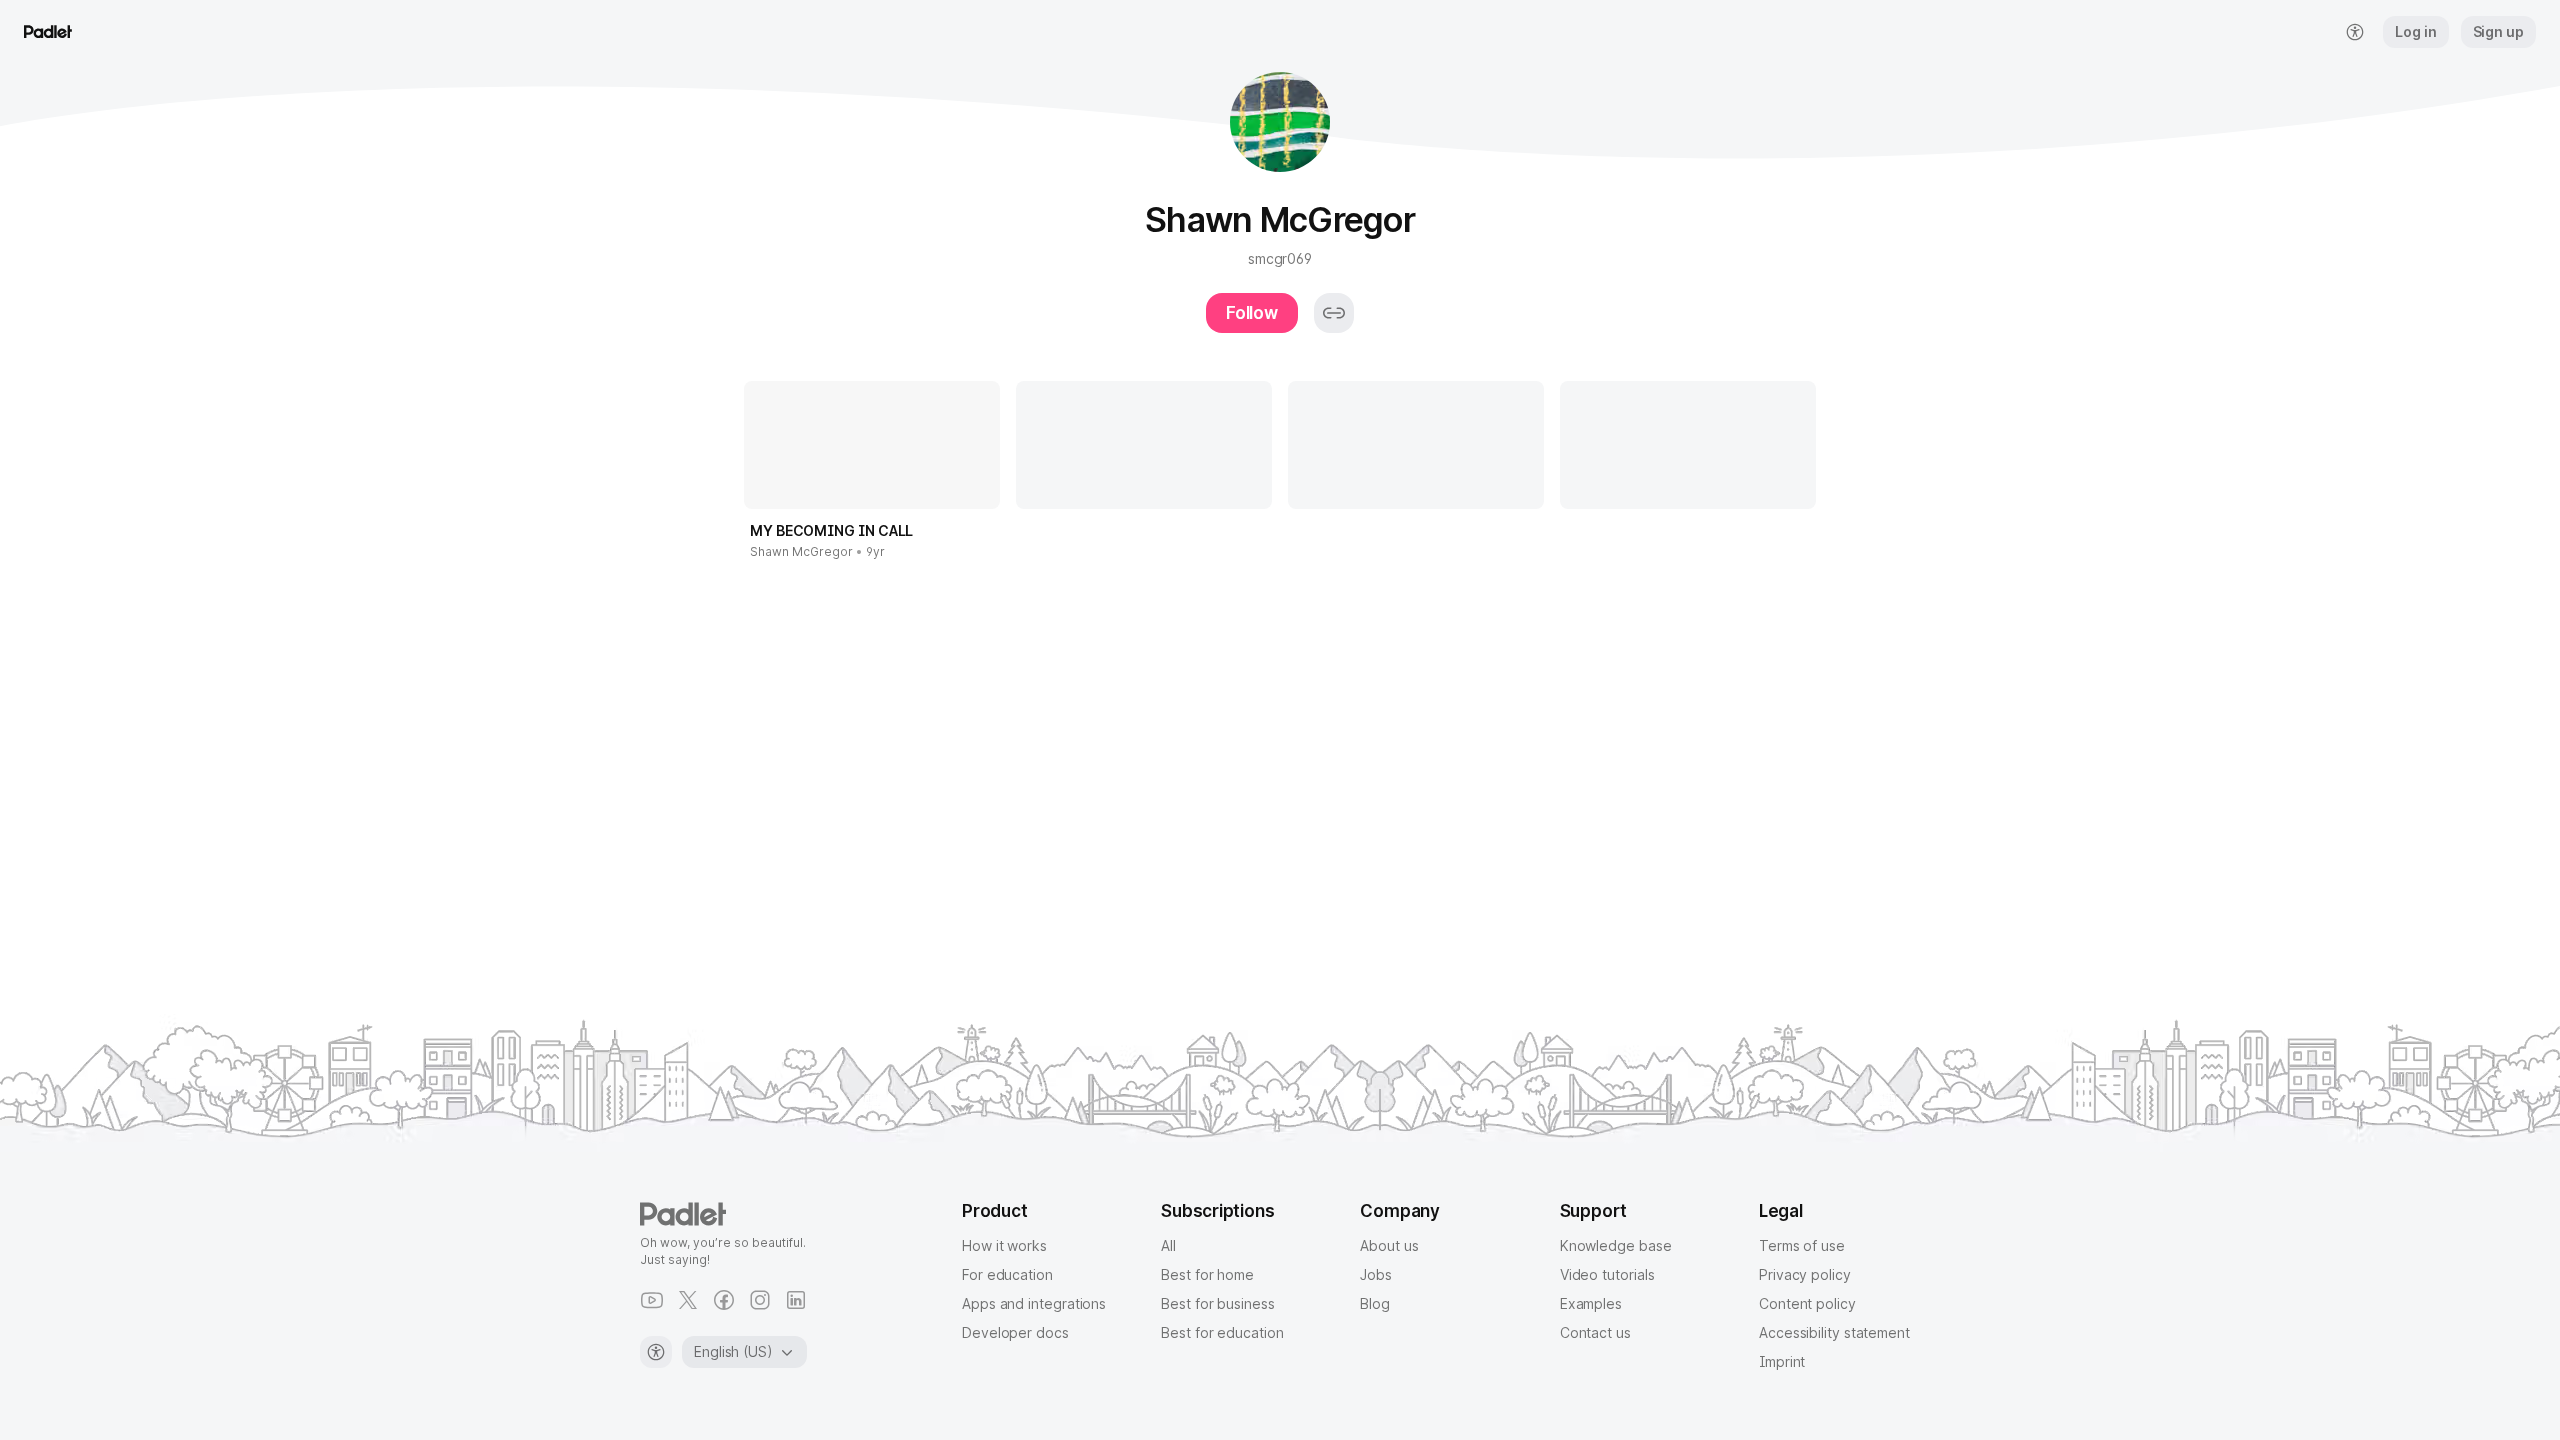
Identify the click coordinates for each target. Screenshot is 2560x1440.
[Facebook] (724, 1300)
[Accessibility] (656, 1352)
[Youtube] (652, 1300)
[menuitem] (2355, 32)
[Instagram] (760, 1300)
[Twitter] (688, 1300)
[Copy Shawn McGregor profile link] (1334, 313)
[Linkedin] (796, 1300)
